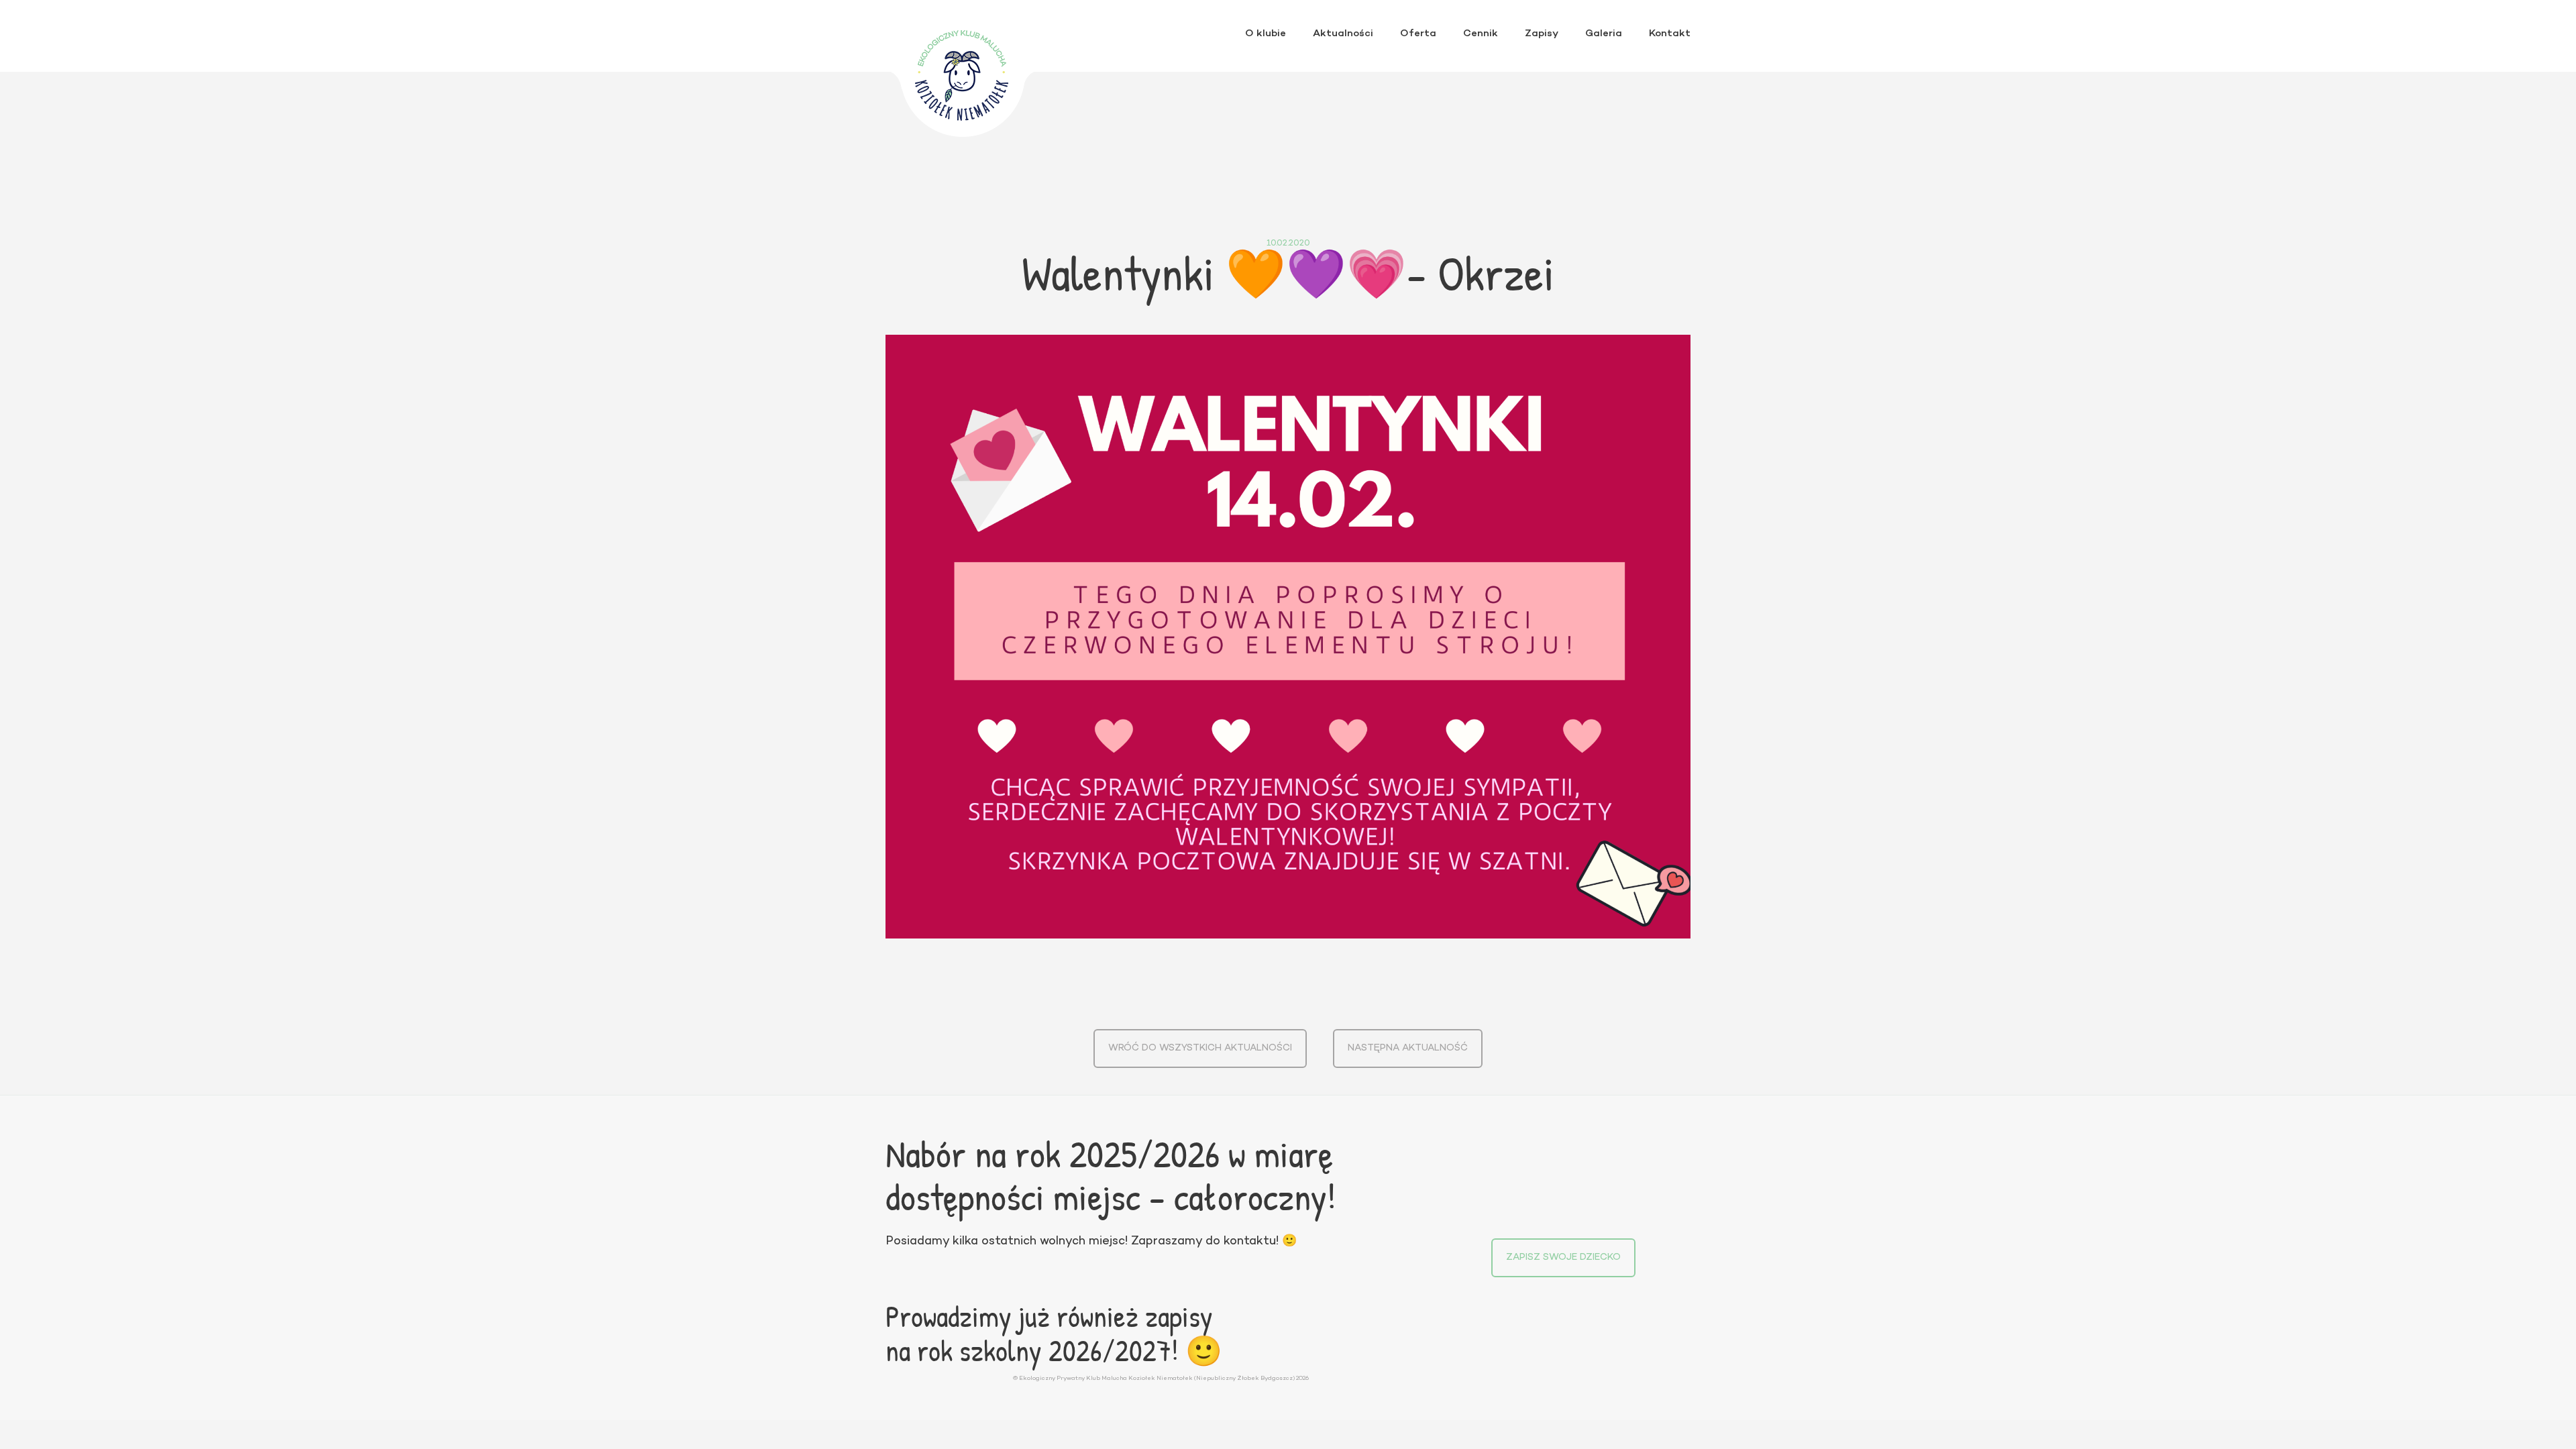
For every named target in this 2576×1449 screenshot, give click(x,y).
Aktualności (1343, 34)
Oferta (1418, 34)
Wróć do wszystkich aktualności (1200, 1048)
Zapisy (1542, 34)
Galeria (1604, 34)
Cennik (1481, 34)
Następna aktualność (1408, 1048)
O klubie (1266, 34)
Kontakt (1670, 34)
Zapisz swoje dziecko (1563, 1257)
